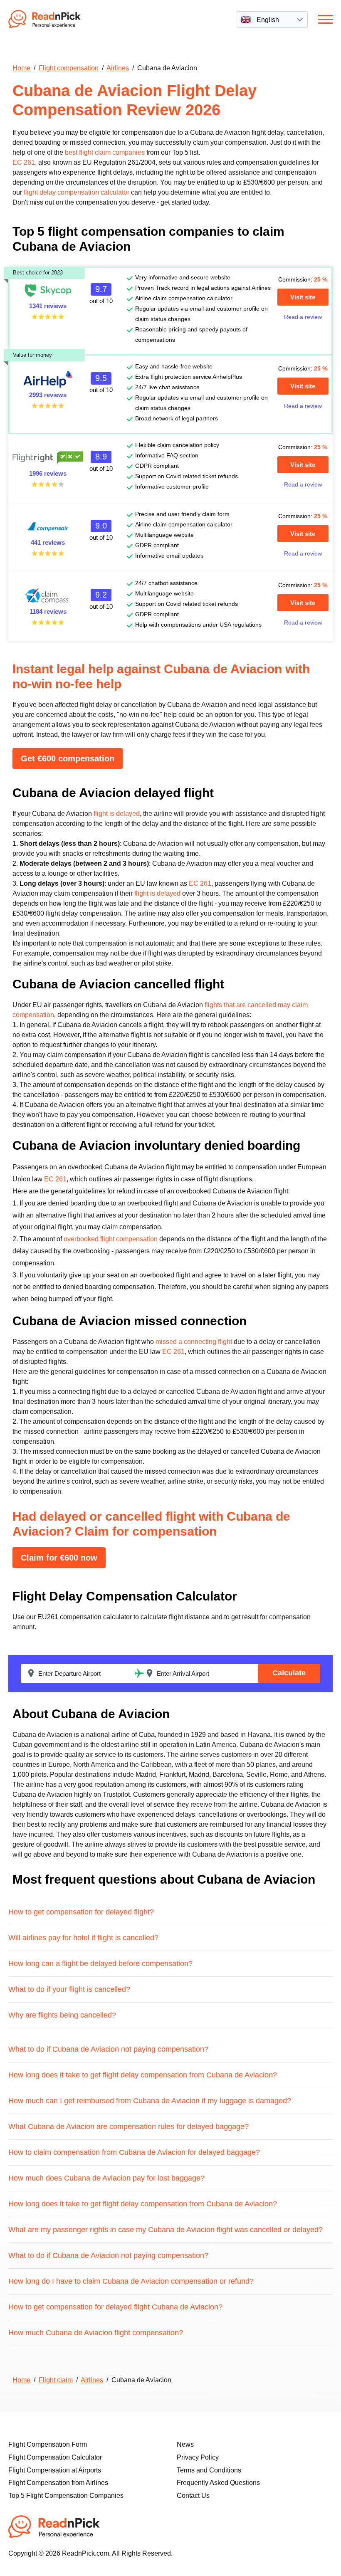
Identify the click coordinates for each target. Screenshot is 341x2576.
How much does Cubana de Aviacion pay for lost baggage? (106, 2178)
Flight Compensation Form (48, 2444)
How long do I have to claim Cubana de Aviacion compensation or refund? (131, 2281)
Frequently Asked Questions (218, 2483)
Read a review (303, 317)
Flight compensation (69, 68)
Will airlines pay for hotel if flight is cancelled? (83, 1938)
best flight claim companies (105, 152)
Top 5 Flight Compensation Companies (66, 2496)
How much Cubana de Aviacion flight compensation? (96, 2333)
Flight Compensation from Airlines (58, 2483)
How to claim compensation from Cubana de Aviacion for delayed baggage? (134, 2152)
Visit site (303, 297)
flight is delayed (117, 814)
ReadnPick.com (56, 19)
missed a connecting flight (194, 1342)
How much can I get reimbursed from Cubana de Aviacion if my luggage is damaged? (150, 2101)
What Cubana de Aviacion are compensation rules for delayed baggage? (128, 2126)
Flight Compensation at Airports (55, 2470)
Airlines (118, 68)
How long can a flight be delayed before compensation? (100, 1963)
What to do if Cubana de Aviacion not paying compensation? (108, 2049)
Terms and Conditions (209, 2470)
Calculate (289, 1673)
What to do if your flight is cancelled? (69, 1989)
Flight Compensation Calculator (55, 2457)
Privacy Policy (198, 2457)
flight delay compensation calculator (77, 192)
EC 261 (24, 162)
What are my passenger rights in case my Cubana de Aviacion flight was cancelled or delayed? (166, 2230)
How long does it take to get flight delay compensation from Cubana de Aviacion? (143, 2075)
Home (21, 68)
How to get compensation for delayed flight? (81, 1912)
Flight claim (56, 2380)
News (185, 2444)
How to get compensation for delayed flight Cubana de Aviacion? (115, 2307)
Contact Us (193, 2496)
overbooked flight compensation (111, 1239)
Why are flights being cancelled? (62, 2015)
